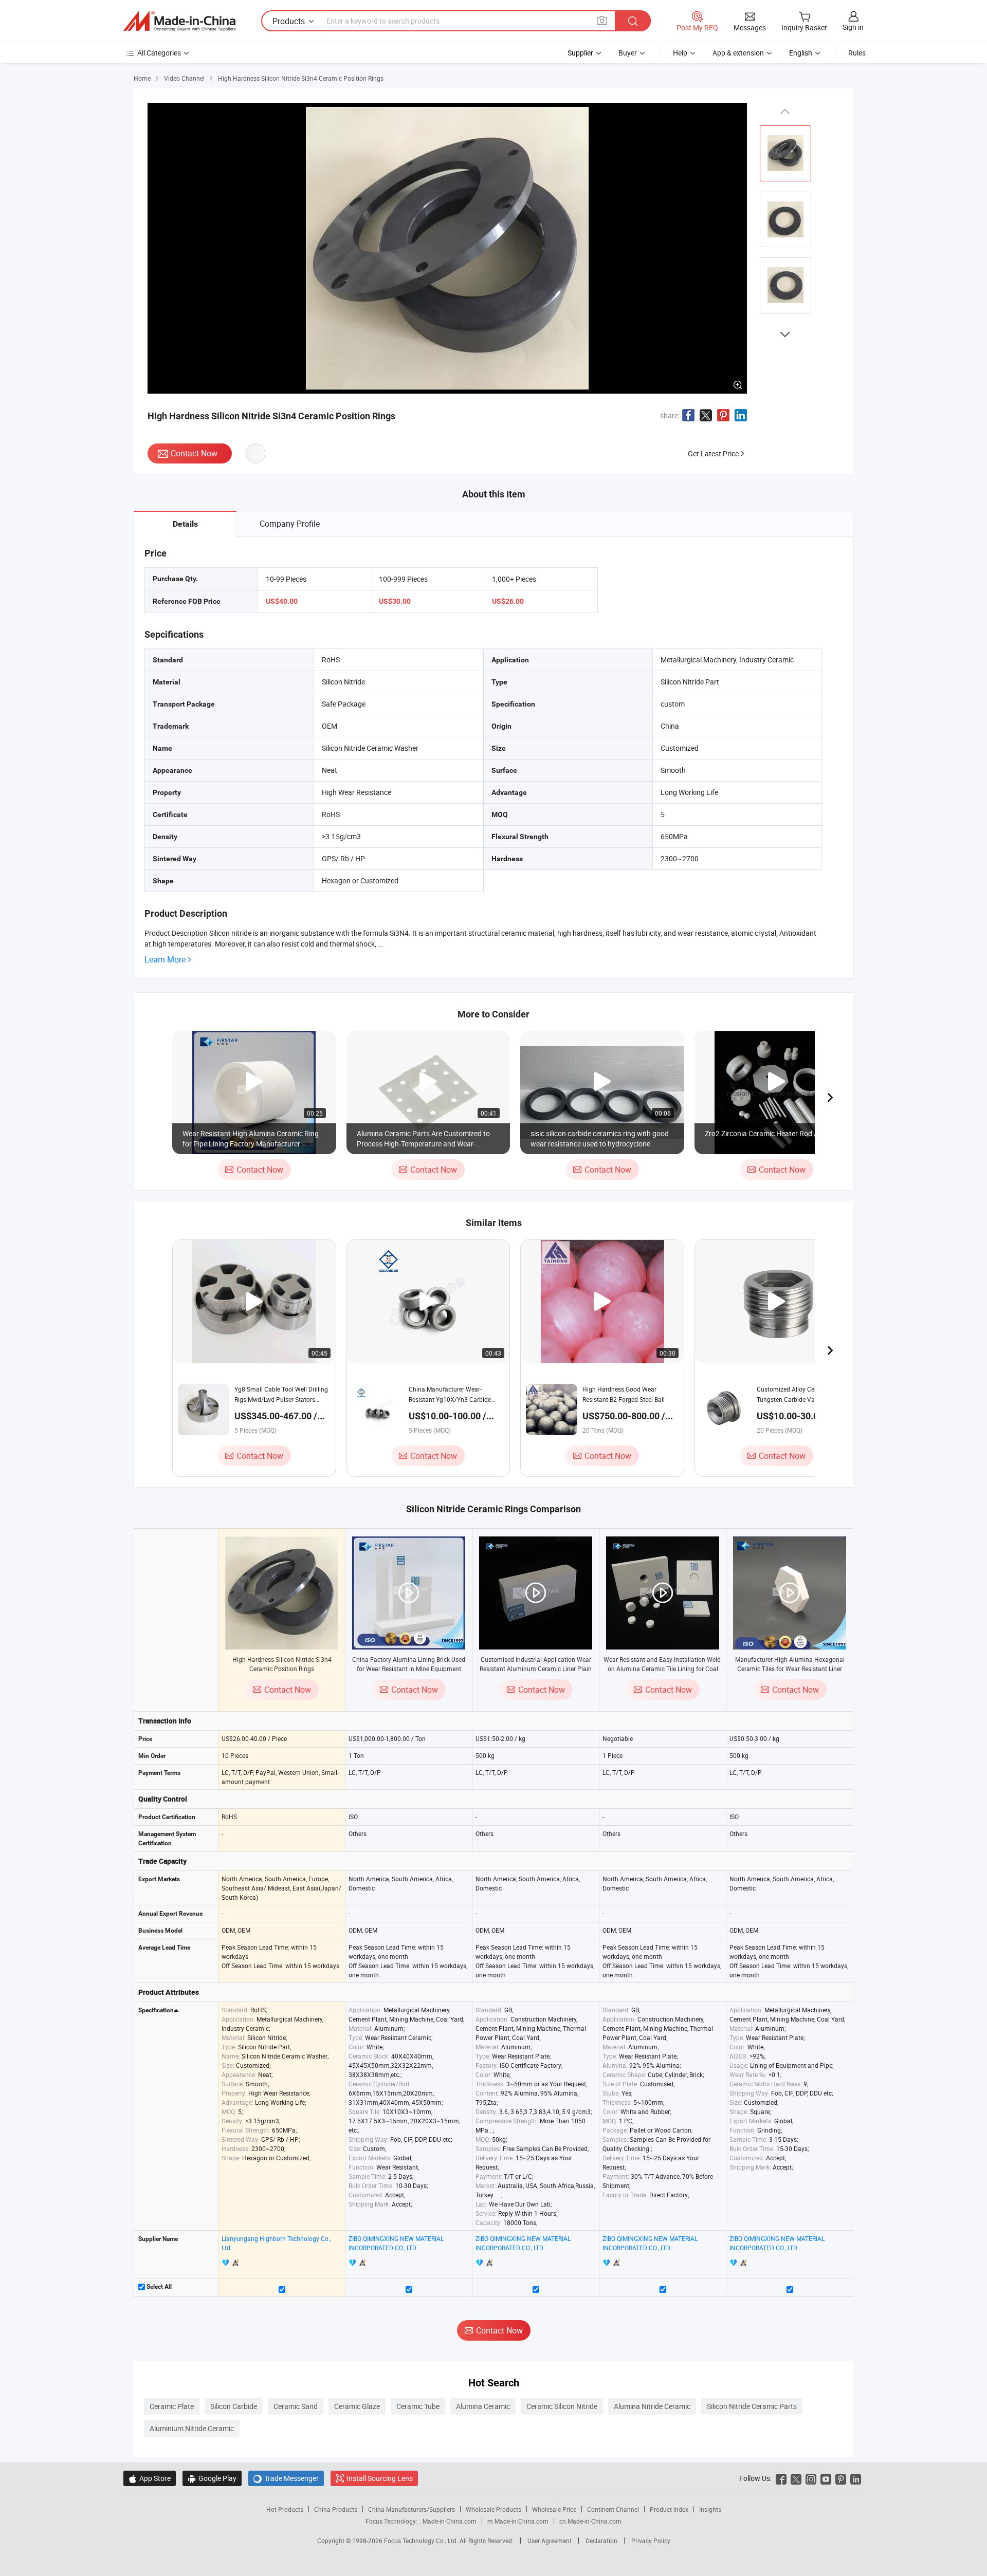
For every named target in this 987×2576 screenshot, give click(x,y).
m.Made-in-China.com (518, 2521)
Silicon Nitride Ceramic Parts (752, 2406)
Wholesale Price (554, 2509)
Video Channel (184, 78)
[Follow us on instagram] (811, 2478)
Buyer (628, 53)
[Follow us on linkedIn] (856, 2478)
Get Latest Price (713, 453)
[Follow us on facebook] (781, 2478)
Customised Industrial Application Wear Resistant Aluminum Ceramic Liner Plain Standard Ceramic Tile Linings (536, 1669)
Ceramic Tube (418, 2406)
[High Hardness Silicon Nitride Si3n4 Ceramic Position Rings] (282, 1593)
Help (680, 53)
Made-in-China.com (450, 2521)
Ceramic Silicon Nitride (562, 2406)
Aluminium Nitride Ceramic (192, 2428)
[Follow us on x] (796, 2478)
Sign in (853, 27)
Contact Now (194, 453)
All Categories (159, 53)
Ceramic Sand (296, 2406)
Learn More (165, 960)
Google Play (212, 2478)
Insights (710, 2509)
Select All (158, 2287)
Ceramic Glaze (357, 2406)
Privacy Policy (651, 2541)
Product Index (669, 2509)
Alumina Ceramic (483, 2406)
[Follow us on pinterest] (841, 2478)
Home (142, 78)
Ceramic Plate (172, 2406)
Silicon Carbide (234, 2406)
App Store (150, 2478)
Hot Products (285, 2509)
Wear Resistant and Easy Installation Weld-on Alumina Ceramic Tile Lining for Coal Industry (663, 1669)
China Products (336, 2509)
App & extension (738, 53)
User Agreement (550, 2541)
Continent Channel (613, 2509)
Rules (857, 53)
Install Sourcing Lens (380, 2478)
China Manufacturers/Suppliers (412, 2509)
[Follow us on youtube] (826, 2478)
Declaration (601, 2541)
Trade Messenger (286, 2478)
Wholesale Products (493, 2509)
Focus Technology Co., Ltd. (422, 2541)
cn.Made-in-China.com (590, 2521)
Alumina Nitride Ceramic (652, 2406)
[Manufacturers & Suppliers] (179, 21)
